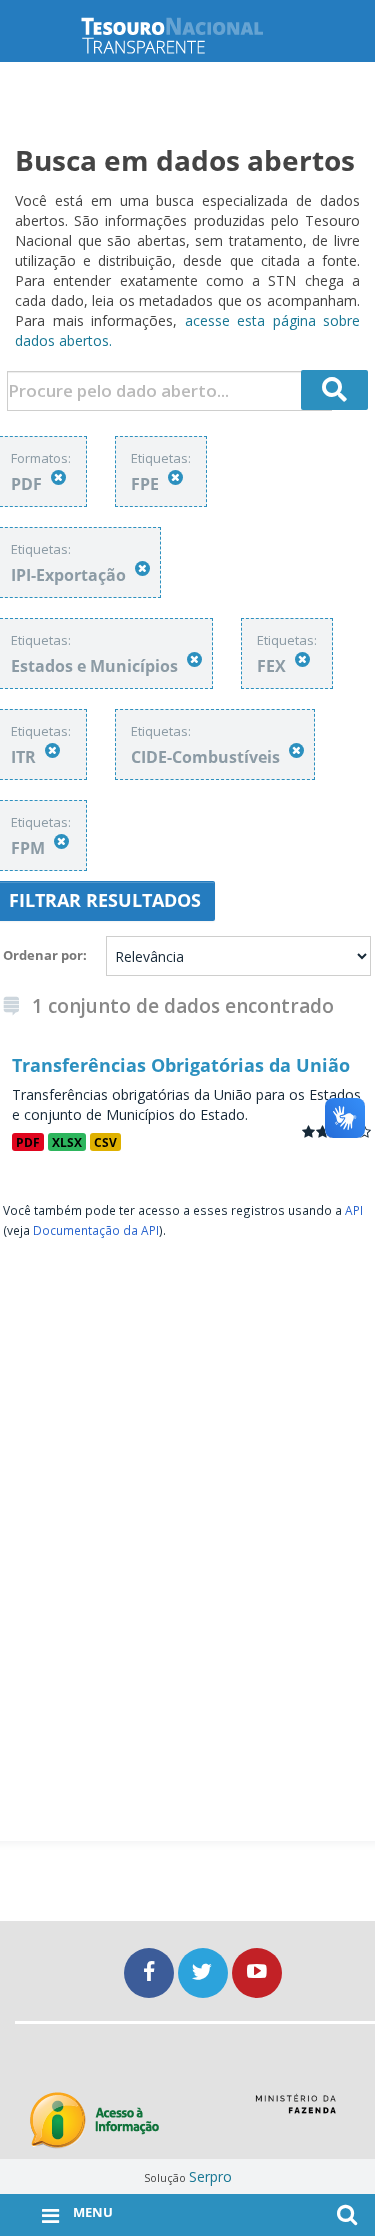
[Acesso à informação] (94, 2120)
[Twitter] (205, 1972)
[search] (335, 390)
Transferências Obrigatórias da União (181, 1065)
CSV (105, 1142)
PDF (28, 1142)
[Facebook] (151, 1972)
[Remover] (58, 477)
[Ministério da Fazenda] (295, 2111)
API (354, 1210)
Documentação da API (96, 1230)
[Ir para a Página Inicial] (188, 35)
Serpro (210, 2176)
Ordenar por (43, 955)
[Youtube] (257, 1972)
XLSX (67, 1142)
